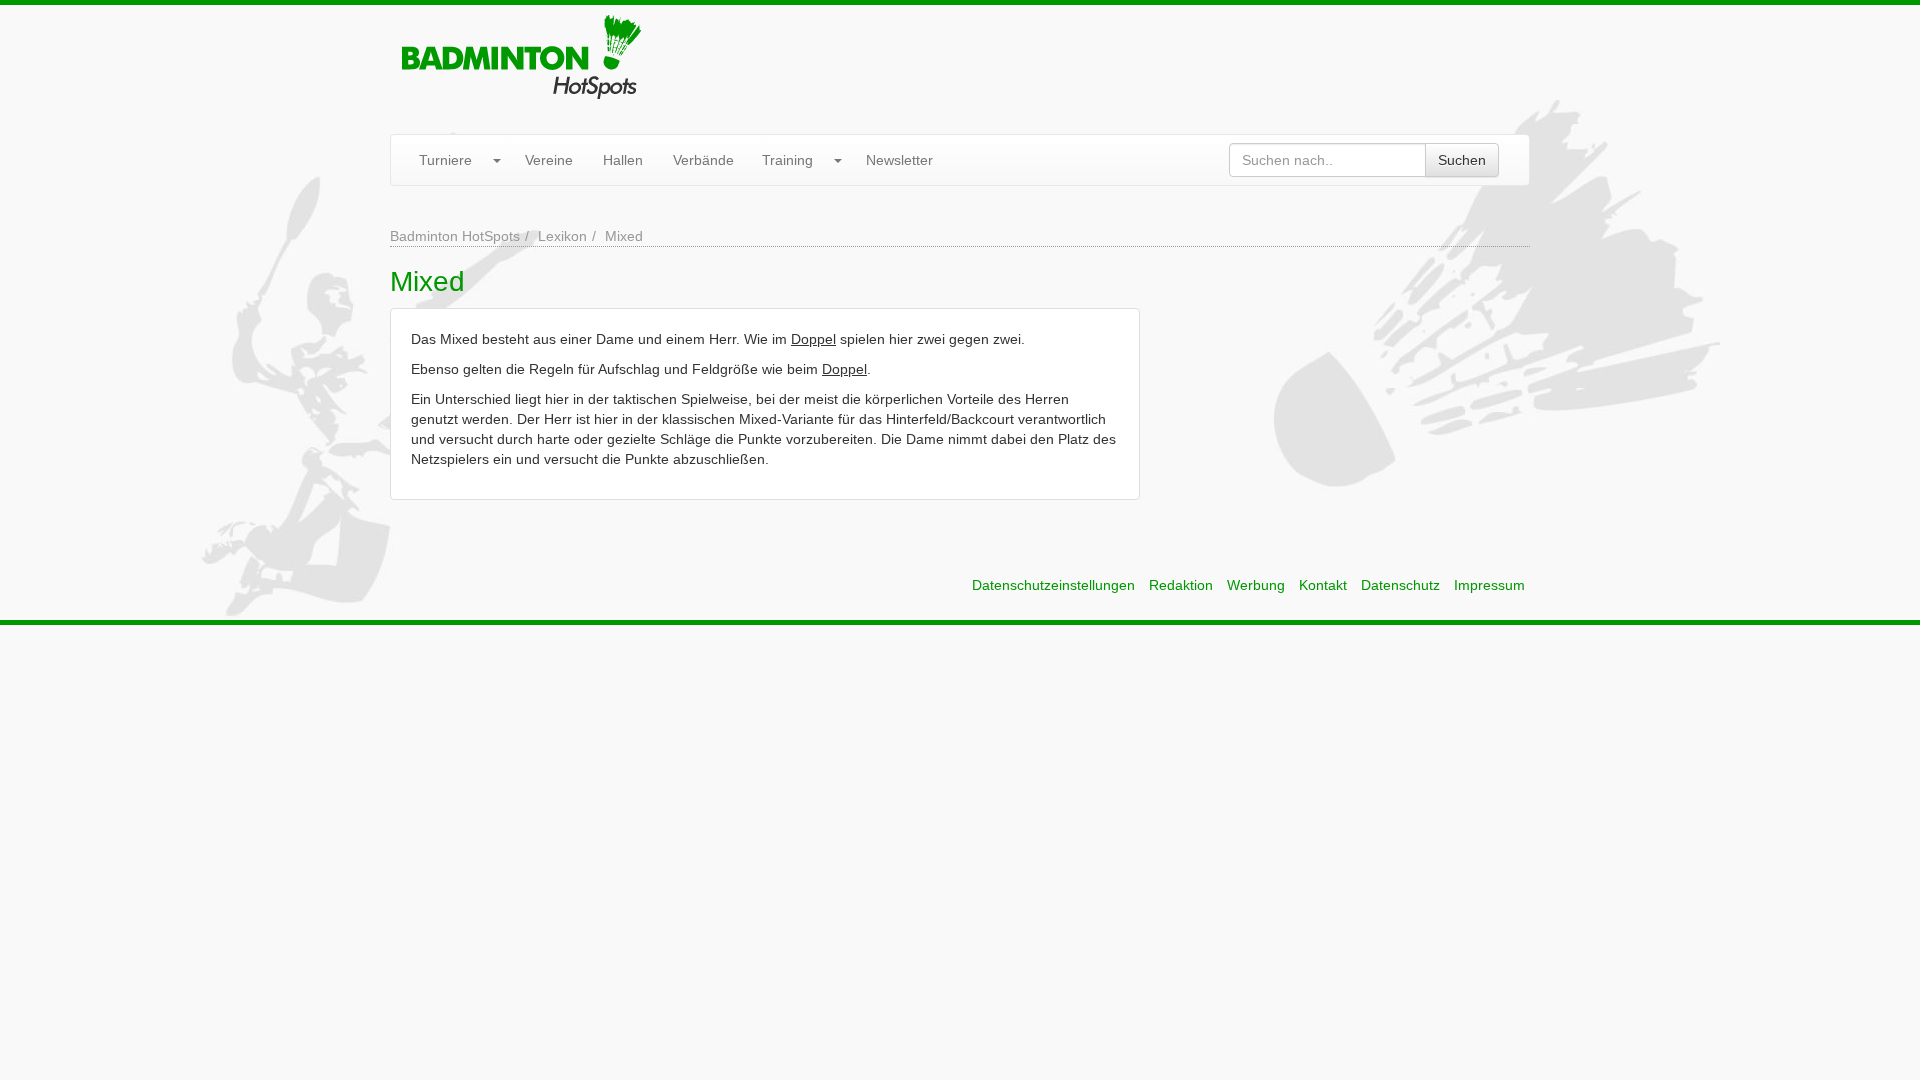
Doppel (813, 339)
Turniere (445, 160)
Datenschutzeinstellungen (1053, 585)
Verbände (703, 160)
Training (787, 160)
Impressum (1489, 585)
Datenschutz (1400, 585)
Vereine (549, 160)
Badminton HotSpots (455, 236)
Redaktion (1181, 585)
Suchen (1462, 160)
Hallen (623, 160)
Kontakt (1323, 585)
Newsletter (899, 160)
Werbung (1256, 585)
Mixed (624, 236)
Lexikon (562, 236)
